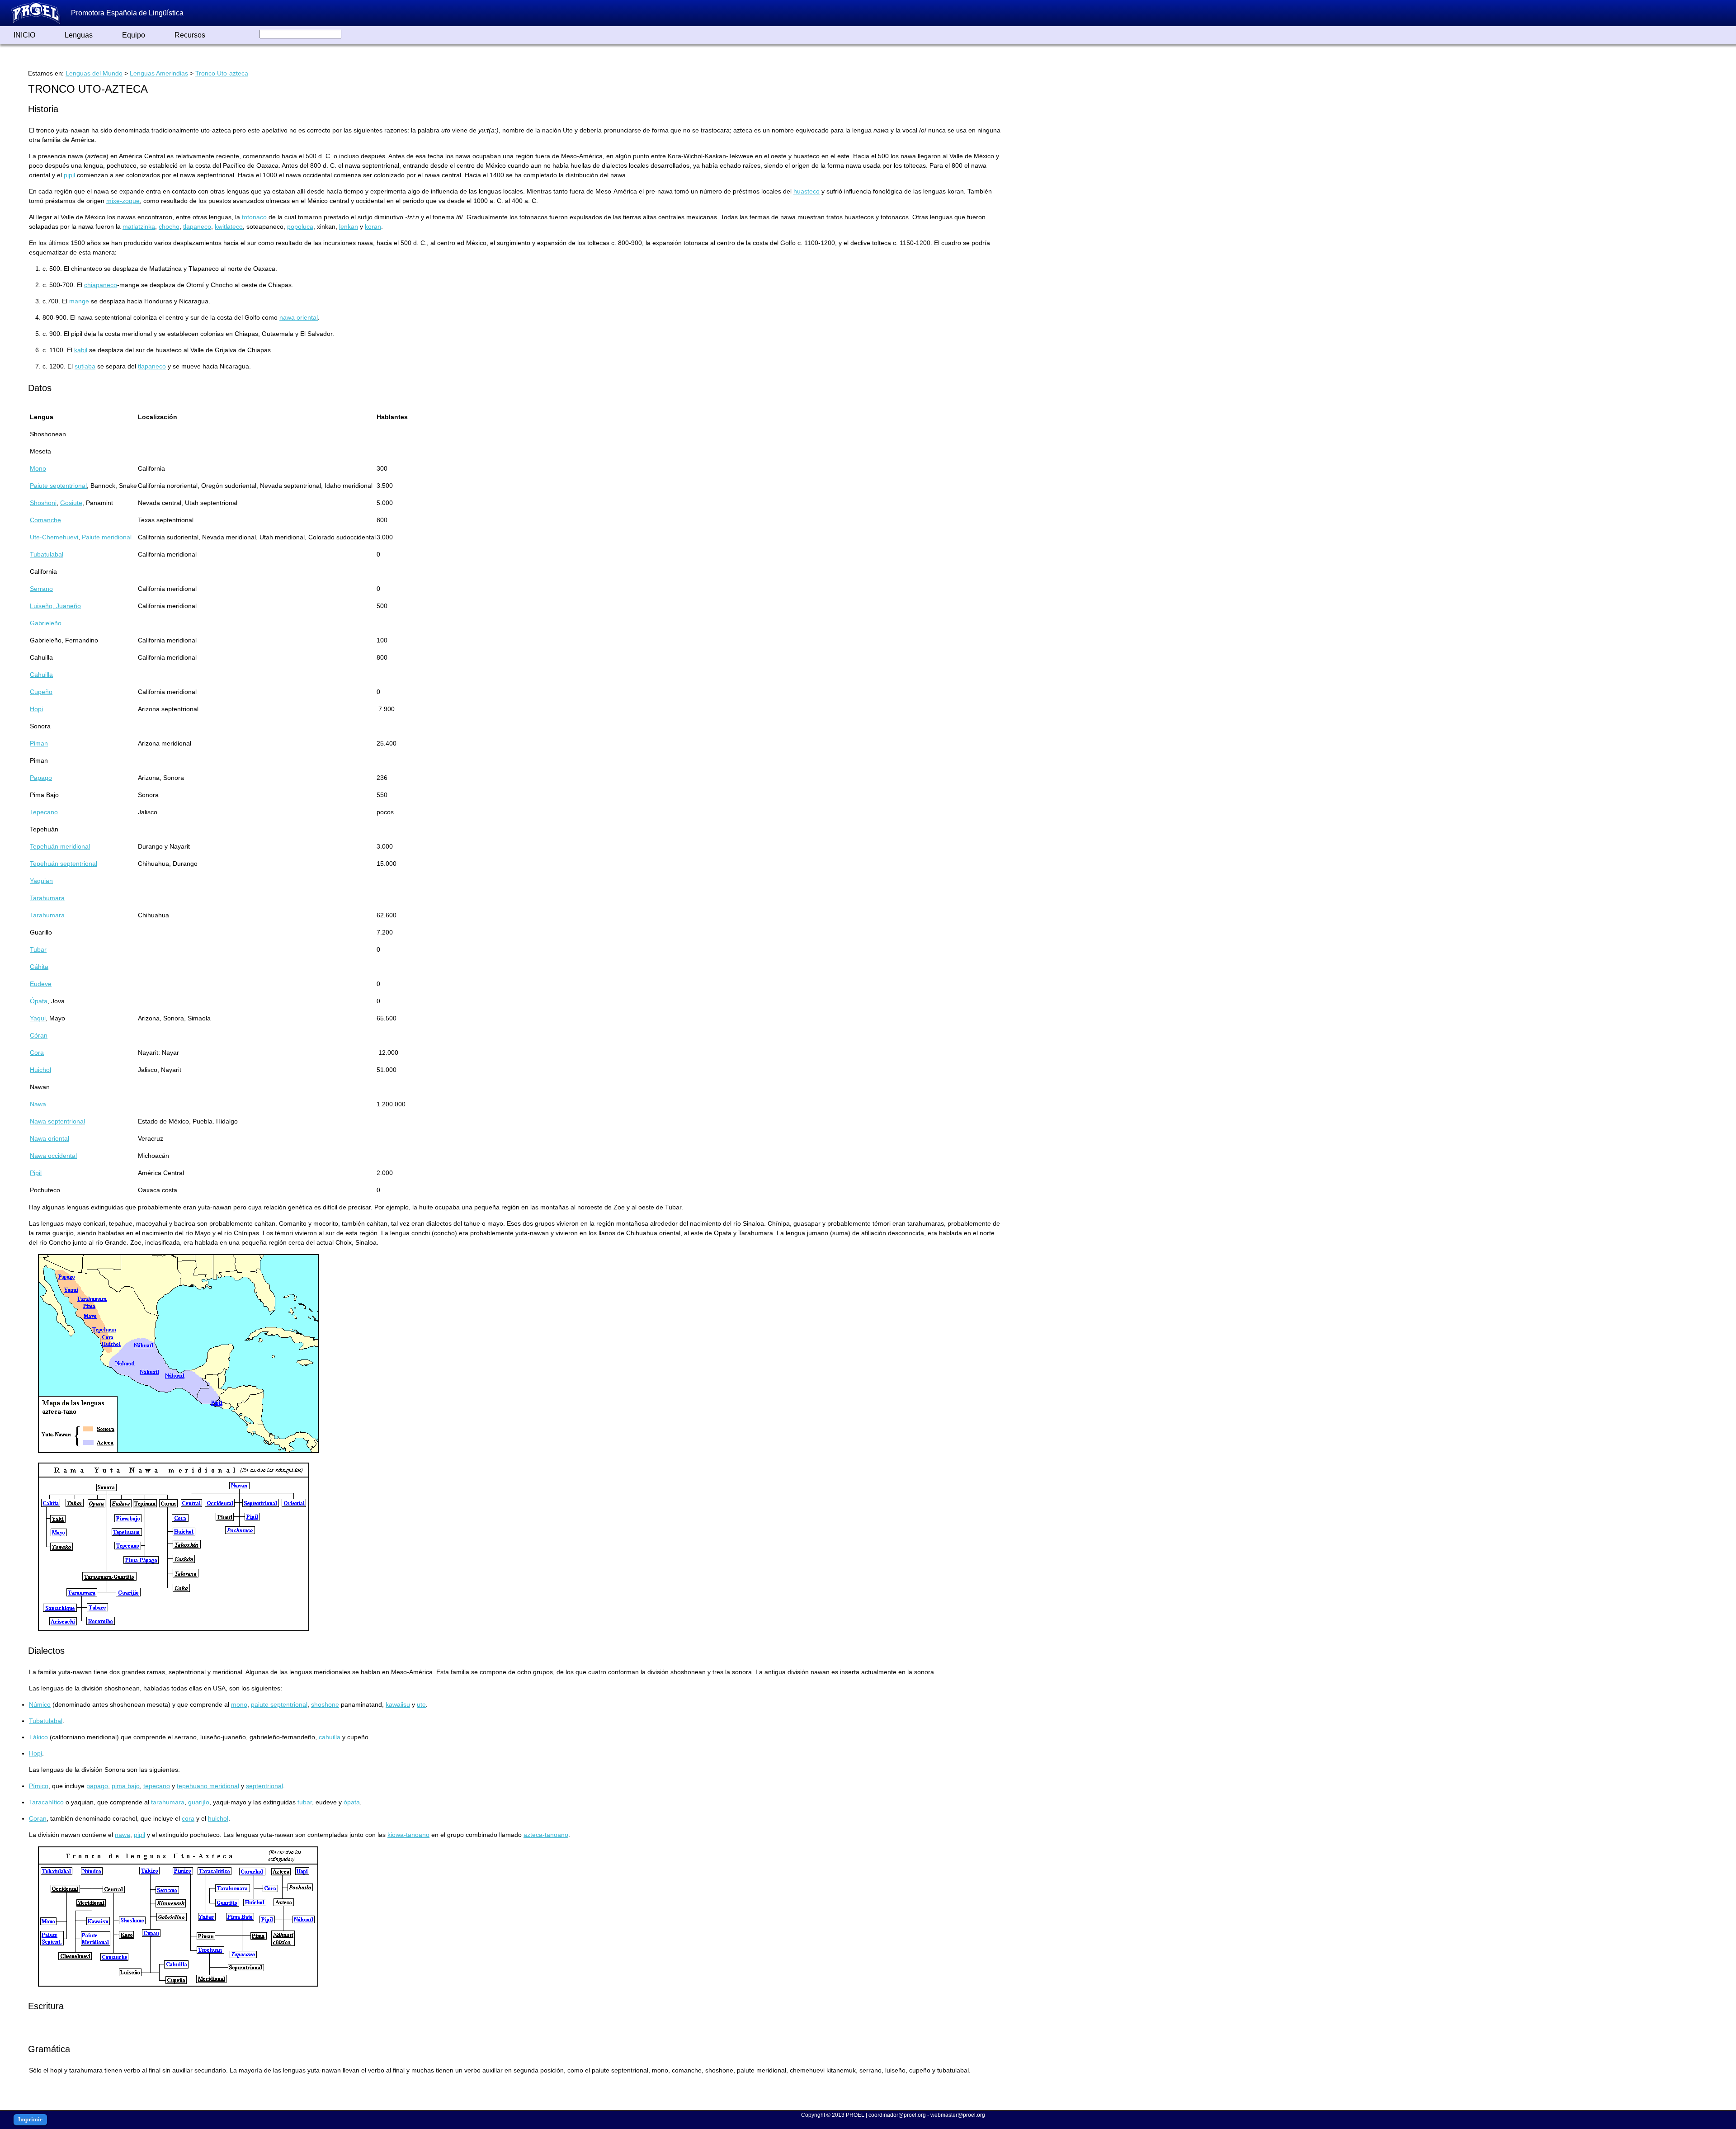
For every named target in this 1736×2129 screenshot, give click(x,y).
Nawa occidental (53, 1156)
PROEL (855, 2115)
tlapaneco (197, 227)
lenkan (349, 227)
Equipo (134, 35)
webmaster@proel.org (958, 2115)
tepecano (157, 1786)
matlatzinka (139, 227)
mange (79, 301)
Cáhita (39, 967)
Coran (38, 1818)
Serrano (41, 589)
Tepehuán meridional (60, 846)
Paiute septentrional (58, 486)
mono (239, 1704)
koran (373, 227)
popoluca (300, 227)
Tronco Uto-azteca (222, 73)
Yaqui (38, 1018)
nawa (123, 1835)
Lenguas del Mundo (94, 73)
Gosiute (71, 503)
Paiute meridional (107, 537)
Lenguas (79, 35)
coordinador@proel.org (897, 2115)
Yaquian (41, 881)
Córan (39, 1035)
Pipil (36, 1173)
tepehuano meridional (208, 1786)
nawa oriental (299, 317)
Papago (41, 778)
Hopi (36, 709)
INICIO (24, 35)
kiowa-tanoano (408, 1835)
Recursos (190, 35)
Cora (37, 1053)
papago (97, 1786)
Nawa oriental (50, 1138)
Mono (38, 468)
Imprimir (30, 2119)
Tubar (38, 949)
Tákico (38, 1737)
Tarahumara (47, 898)
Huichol (40, 1070)
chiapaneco (101, 285)
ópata (352, 1802)
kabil (81, 350)
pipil (69, 175)
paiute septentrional (279, 1704)
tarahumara (168, 1802)
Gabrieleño (46, 623)
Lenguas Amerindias (159, 73)
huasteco (807, 191)
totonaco (254, 217)
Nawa (38, 1104)
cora (188, 1818)
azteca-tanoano (546, 1835)
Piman (39, 743)
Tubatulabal (47, 554)
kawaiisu (398, 1704)
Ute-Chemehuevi (54, 537)
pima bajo (126, 1786)
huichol (218, 1818)
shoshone (325, 1704)
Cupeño (41, 692)
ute (421, 1704)
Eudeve (41, 984)
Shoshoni (43, 503)
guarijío (199, 1802)
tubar (305, 1802)
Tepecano (44, 812)
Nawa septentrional (57, 1121)
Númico (40, 1704)
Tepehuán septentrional (64, 864)
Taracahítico (46, 1802)
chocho (169, 227)
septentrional (264, 1786)
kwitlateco (229, 227)
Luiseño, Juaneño (55, 606)
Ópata (39, 1001)
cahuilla (330, 1737)
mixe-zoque (123, 201)
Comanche (45, 520)
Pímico (39, 1786)
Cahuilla (41, 675)
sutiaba (85, 366)
